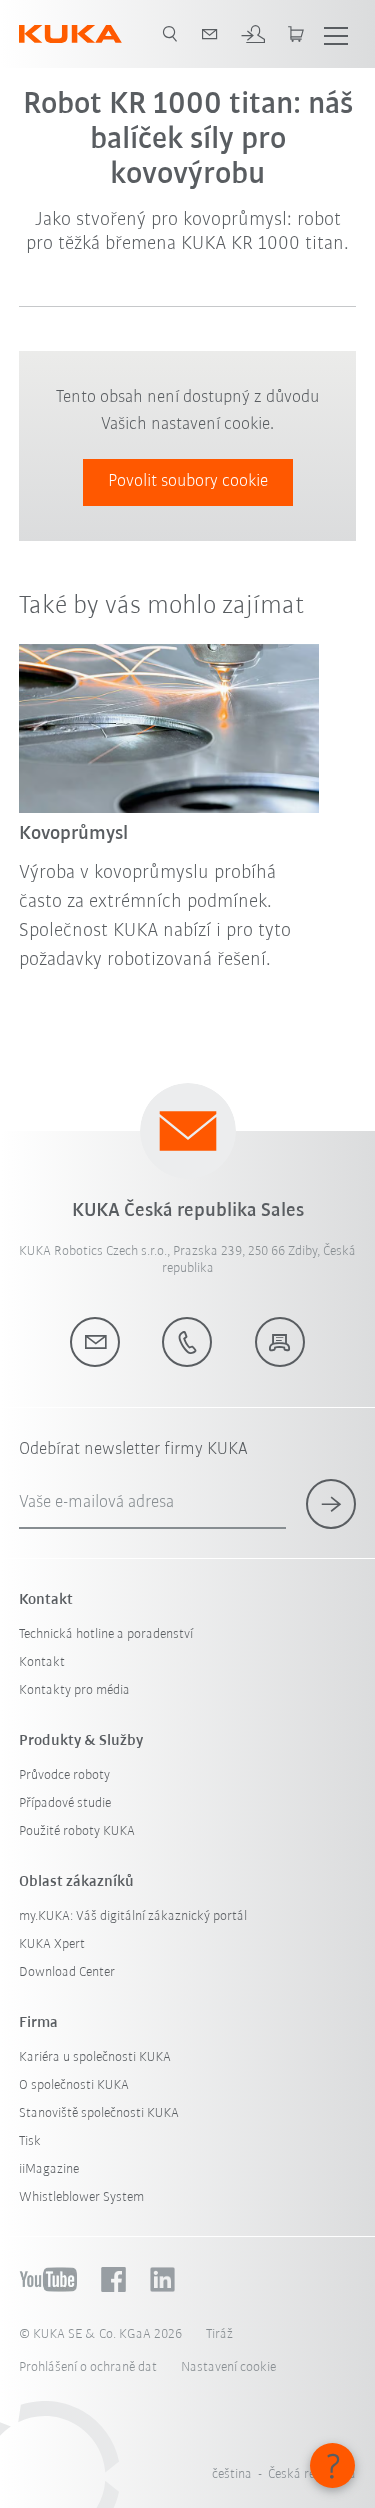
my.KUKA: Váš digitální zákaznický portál (133, 1916)
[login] (253, 34)
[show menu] (336, 34)
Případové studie (65, 1803)
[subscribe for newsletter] (331, 1504)
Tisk (30, 2141)
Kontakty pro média (74, 1690)
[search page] (170, 34)
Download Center (67, 1972)
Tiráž (219, 2334)
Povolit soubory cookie (188, 482)
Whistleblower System (81, 2197)
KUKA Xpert (52, 1944)
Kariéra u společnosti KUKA (95, 2057)
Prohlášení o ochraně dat (88, 2367)
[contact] (210, 34)
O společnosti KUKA (74, 2085)
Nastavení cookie (228, 2367)
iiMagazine (49, 2169)
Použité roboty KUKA (77, 1831)
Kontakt (42, 1662)
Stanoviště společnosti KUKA (99, 2113)
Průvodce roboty (64, 1775)
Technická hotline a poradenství (106, 1634)
